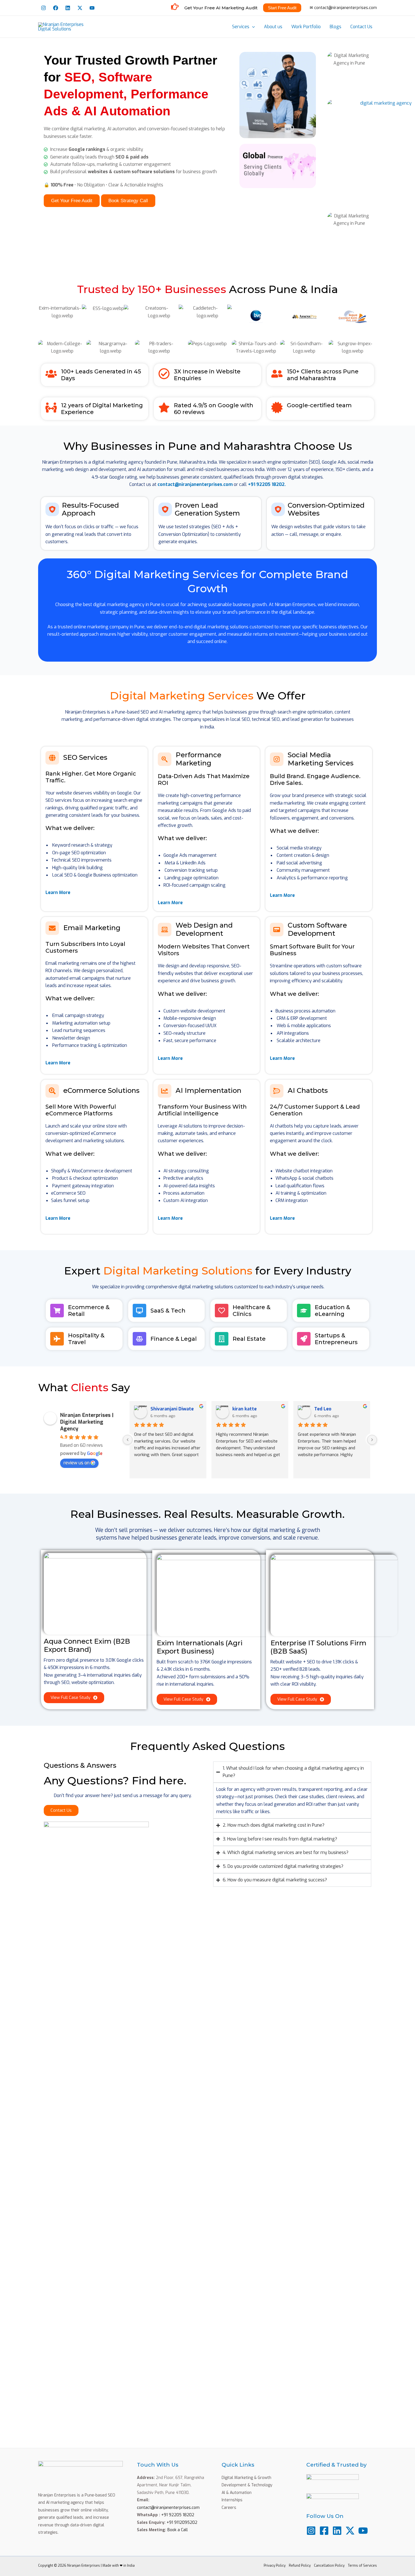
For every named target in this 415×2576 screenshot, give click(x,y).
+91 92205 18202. (267, 484)
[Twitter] (80, 8)
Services (241, 27)
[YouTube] (92, 8)
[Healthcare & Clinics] (222, 1311)
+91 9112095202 (182, 2523)
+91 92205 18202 (178, 2515)
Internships (232, 2500)
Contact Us (361, 27)
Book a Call (178, 2530)
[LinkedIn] (68, 8)
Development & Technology (247, 2485)
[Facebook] (56, 8)
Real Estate (249, 1339)
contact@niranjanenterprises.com (195, 484)
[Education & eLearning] (304, 1311)
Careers (229, 2508)
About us (273, 27)
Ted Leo (323, 1409)
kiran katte (244, 1409)
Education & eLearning (332, 1311)
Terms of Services (362, 2566)
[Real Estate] (222, 1339)
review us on (77, 1463)
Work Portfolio (306, 27)
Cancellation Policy (329, 2566)
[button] (252, 27)
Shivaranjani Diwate (172, 1409)
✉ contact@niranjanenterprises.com (343, 8)
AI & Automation (237, 2493)
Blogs (336, 27)
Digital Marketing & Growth (246, 2478)
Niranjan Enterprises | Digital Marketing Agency (87, 1422)
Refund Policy (300, 2566)
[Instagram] (43, 8)
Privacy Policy (275, 2566)
